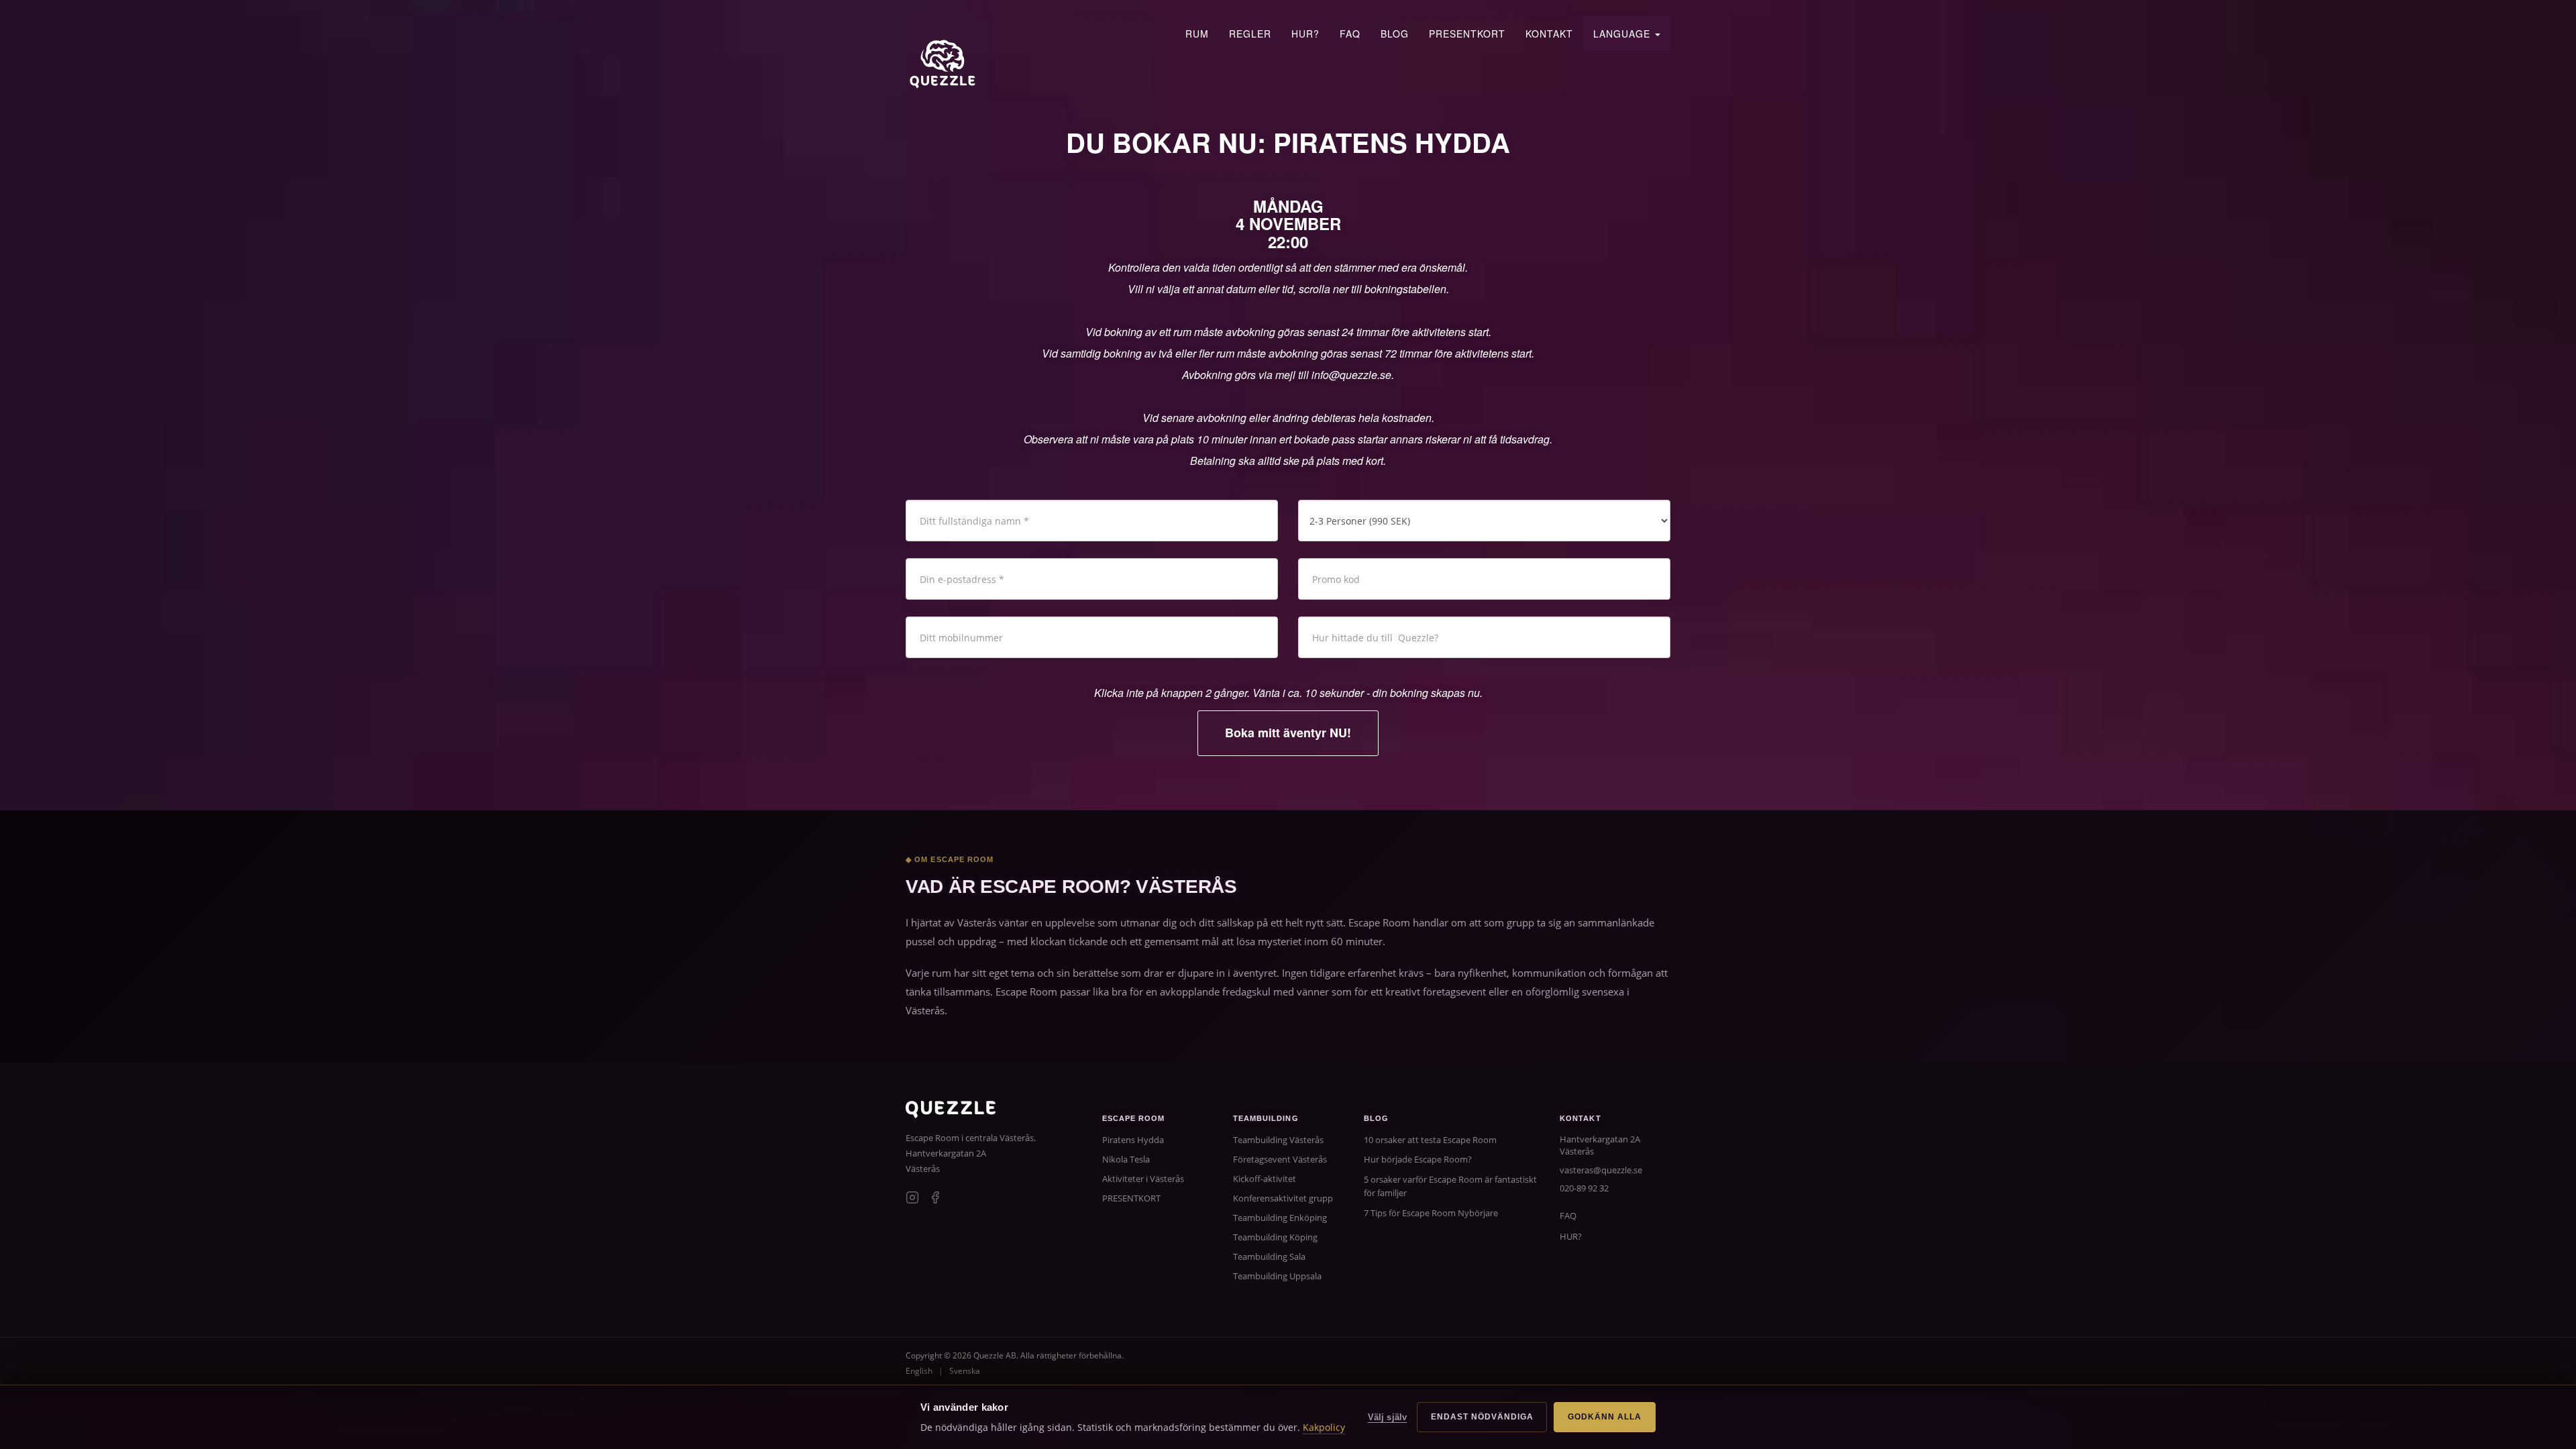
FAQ (1350, 34)
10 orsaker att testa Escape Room (1430, 1140)
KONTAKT (1549, 34)
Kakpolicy (1324, 1427)
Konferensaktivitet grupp (1283, 1198)
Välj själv (1387, 1417)
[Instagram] (912, 1199)
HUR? (1305, 34)
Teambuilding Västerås (1278, 1140)
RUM (1197, 34)
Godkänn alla (1605, 1417)
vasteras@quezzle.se (1601, 1170)
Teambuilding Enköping (1280, 1218)
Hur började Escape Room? (1418, 1159)
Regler (1250, 34)
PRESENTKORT (1467, 34)
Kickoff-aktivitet (1265, 1179)
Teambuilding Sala (1269, 1256)
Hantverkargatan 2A (946, 1153)
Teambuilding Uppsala (1277, 1276)
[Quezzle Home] (943, 64)
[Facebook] (935, 1199)
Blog (1395, 34)
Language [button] (1623, 34)
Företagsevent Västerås (1280, 1159)
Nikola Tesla (1126, 1159)
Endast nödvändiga (1482, 1417)
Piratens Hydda (1133, 1140)
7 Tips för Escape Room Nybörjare (1431, 1213)
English (919, 1371)
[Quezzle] (951, 1114)
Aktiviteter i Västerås (1143, 1179)
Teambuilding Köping (1275, 1237)
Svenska (965, 1371)
